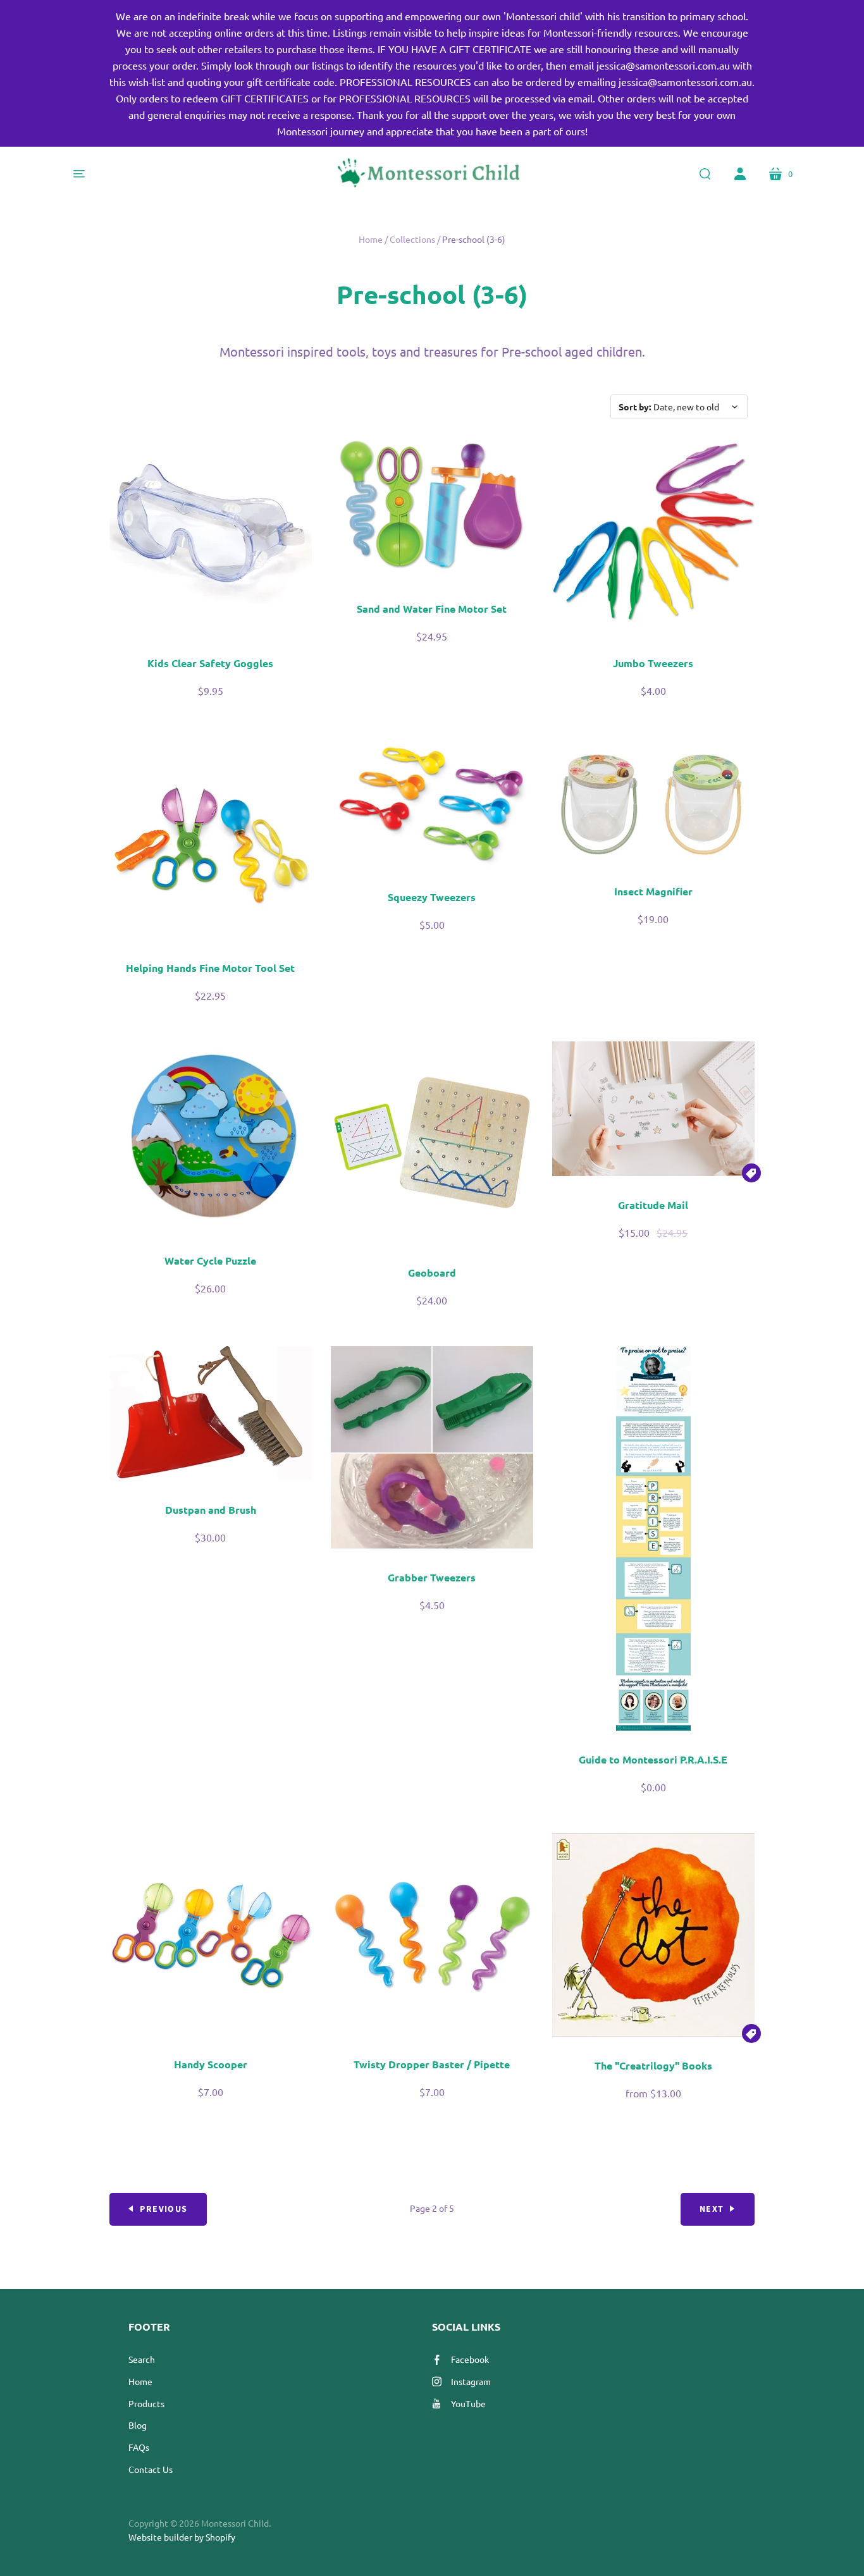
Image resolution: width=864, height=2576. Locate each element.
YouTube (468, 2403)
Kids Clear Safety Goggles (210, 663)
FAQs (139, 2447)
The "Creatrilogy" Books (653, 2065)
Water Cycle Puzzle (210, 1260)
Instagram (471, 2381)
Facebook (470, 2359)
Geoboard (432, 1273)
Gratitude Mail (653, 1205)
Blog (138, 2425)
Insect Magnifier (653, 891)
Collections (412, 239)
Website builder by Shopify (182, 2537)
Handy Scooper (211, 2064)
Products (146, 2403)
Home (371, 239)
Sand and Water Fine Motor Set (432, 609)
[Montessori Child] (432, 174)
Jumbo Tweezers (653, 663)
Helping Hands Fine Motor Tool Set (210, 968)
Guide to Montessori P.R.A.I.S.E (653, 1759)
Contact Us (151, 2469)
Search (142, 2359)
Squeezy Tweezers (432, 897)
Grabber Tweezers (432, 1577)
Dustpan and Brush (211, 1510)
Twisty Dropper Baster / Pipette (432, 2064)
